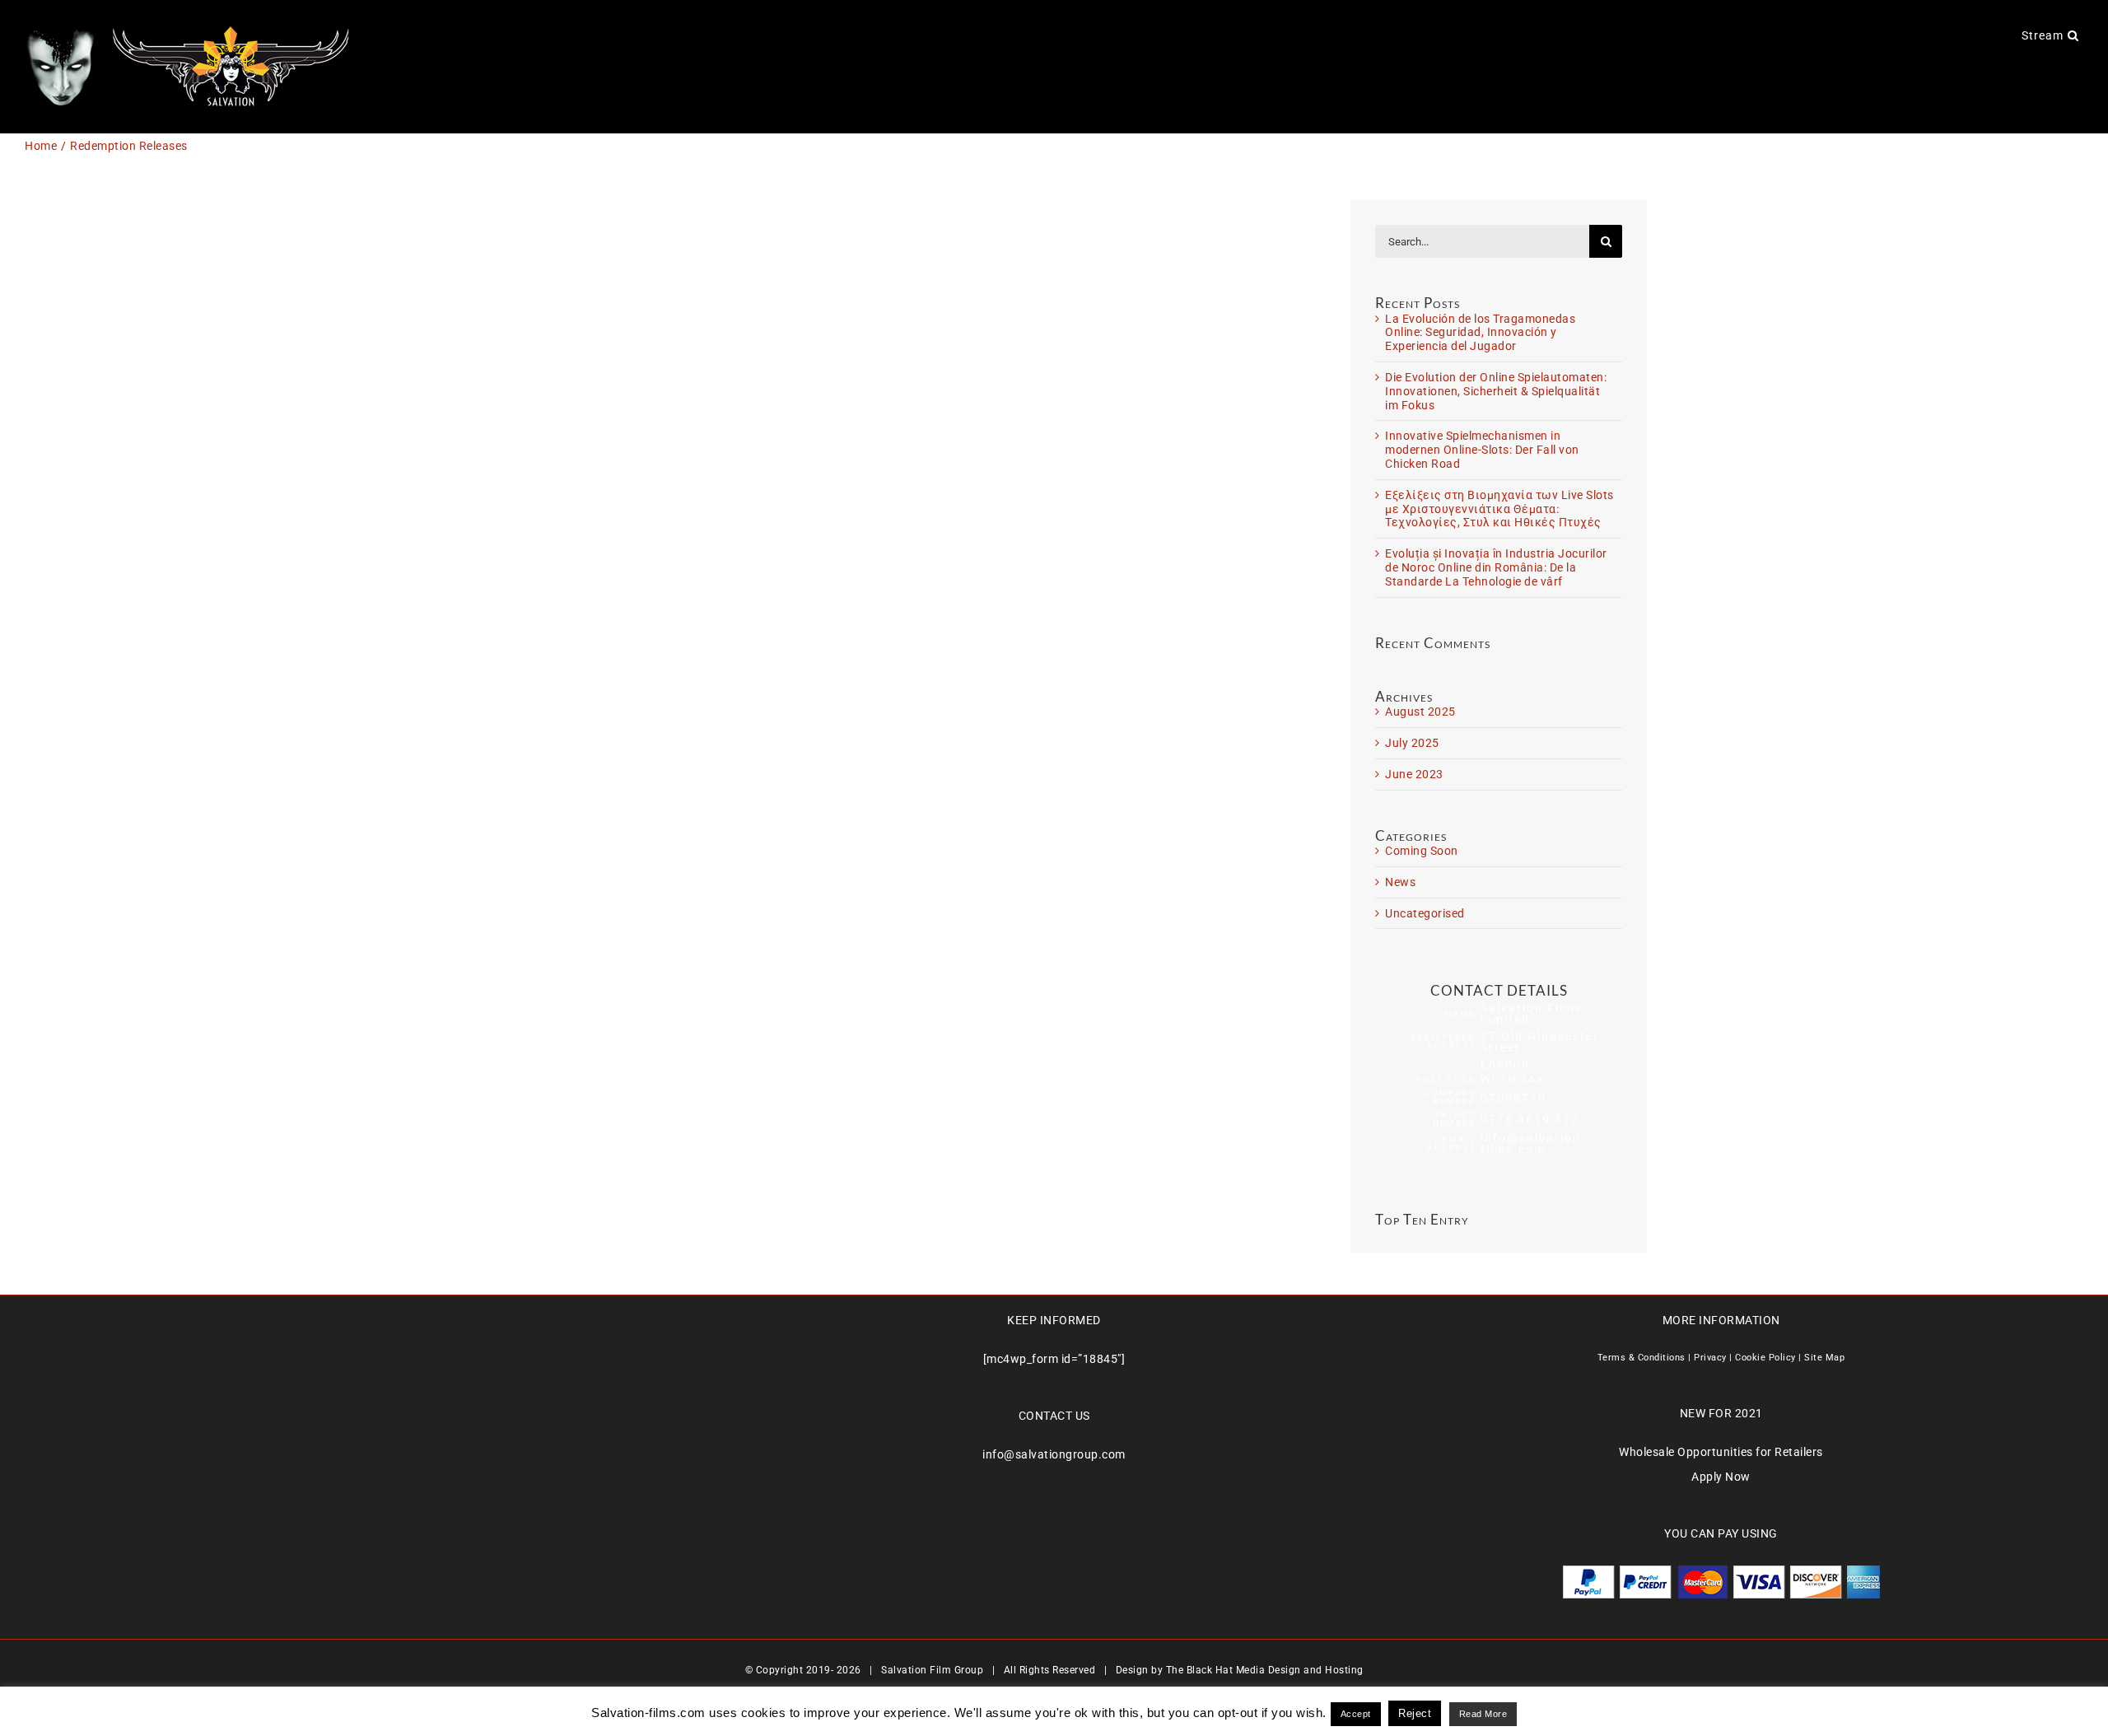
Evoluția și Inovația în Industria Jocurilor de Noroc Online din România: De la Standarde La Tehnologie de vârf (1496, 567)
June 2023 (1414, 774)
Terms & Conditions (1642, 1358)
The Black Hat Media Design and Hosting (1265, 1670)
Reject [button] (1415, 1713)
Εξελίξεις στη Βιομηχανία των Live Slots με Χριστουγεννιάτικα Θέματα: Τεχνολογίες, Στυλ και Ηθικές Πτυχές (1499, 509)
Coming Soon (1422, 851)
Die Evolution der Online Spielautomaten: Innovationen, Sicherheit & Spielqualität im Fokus (1496, 391)
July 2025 (1412, 743)
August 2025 (1420, 712)
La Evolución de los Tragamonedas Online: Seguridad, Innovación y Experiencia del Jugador (1480, 333)
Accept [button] (1356, 1714)
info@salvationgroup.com (1054, 1454)
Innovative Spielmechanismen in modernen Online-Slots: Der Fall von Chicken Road (1482, 450)
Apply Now (1721, 1477)
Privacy (1710, 1358)
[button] (2073, 35)
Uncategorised (1425, 913)
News (1400, 882)
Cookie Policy (1765, 1358)
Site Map (1824, 1358)
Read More (1483, 1714)
